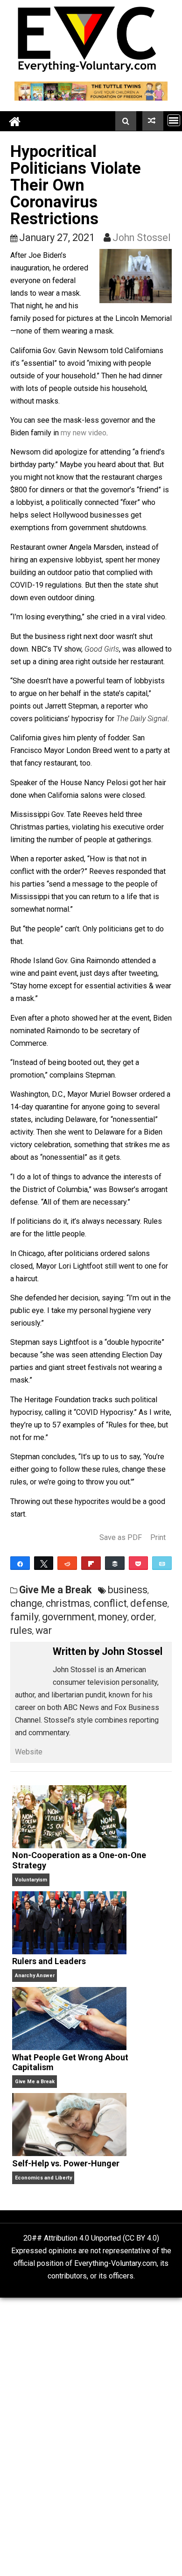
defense (149, 1603)
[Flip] (91, 1563)
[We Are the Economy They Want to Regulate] (153, 121)
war (44, 1630)
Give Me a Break (55, 1590)
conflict (110, 1603)
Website (29, 1752)
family (24, 1617)
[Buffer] (115, 1563)
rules (21, 1630)
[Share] (20, 1563)
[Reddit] (67, 1563)
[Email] (162, 1563)
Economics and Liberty (43, 2178)
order (143, 1617)
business (128, 1590)
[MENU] (174, 120)
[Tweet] (44, 1563)
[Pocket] (139, 1563)
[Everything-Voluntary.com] (15, 121)
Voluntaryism (31, 1880)
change (26, 1603)
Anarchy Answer (35, 1976)
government (68, 1617)
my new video (84, 433)
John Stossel (142, 238)
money (113, 1617)
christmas (68, 1603)
